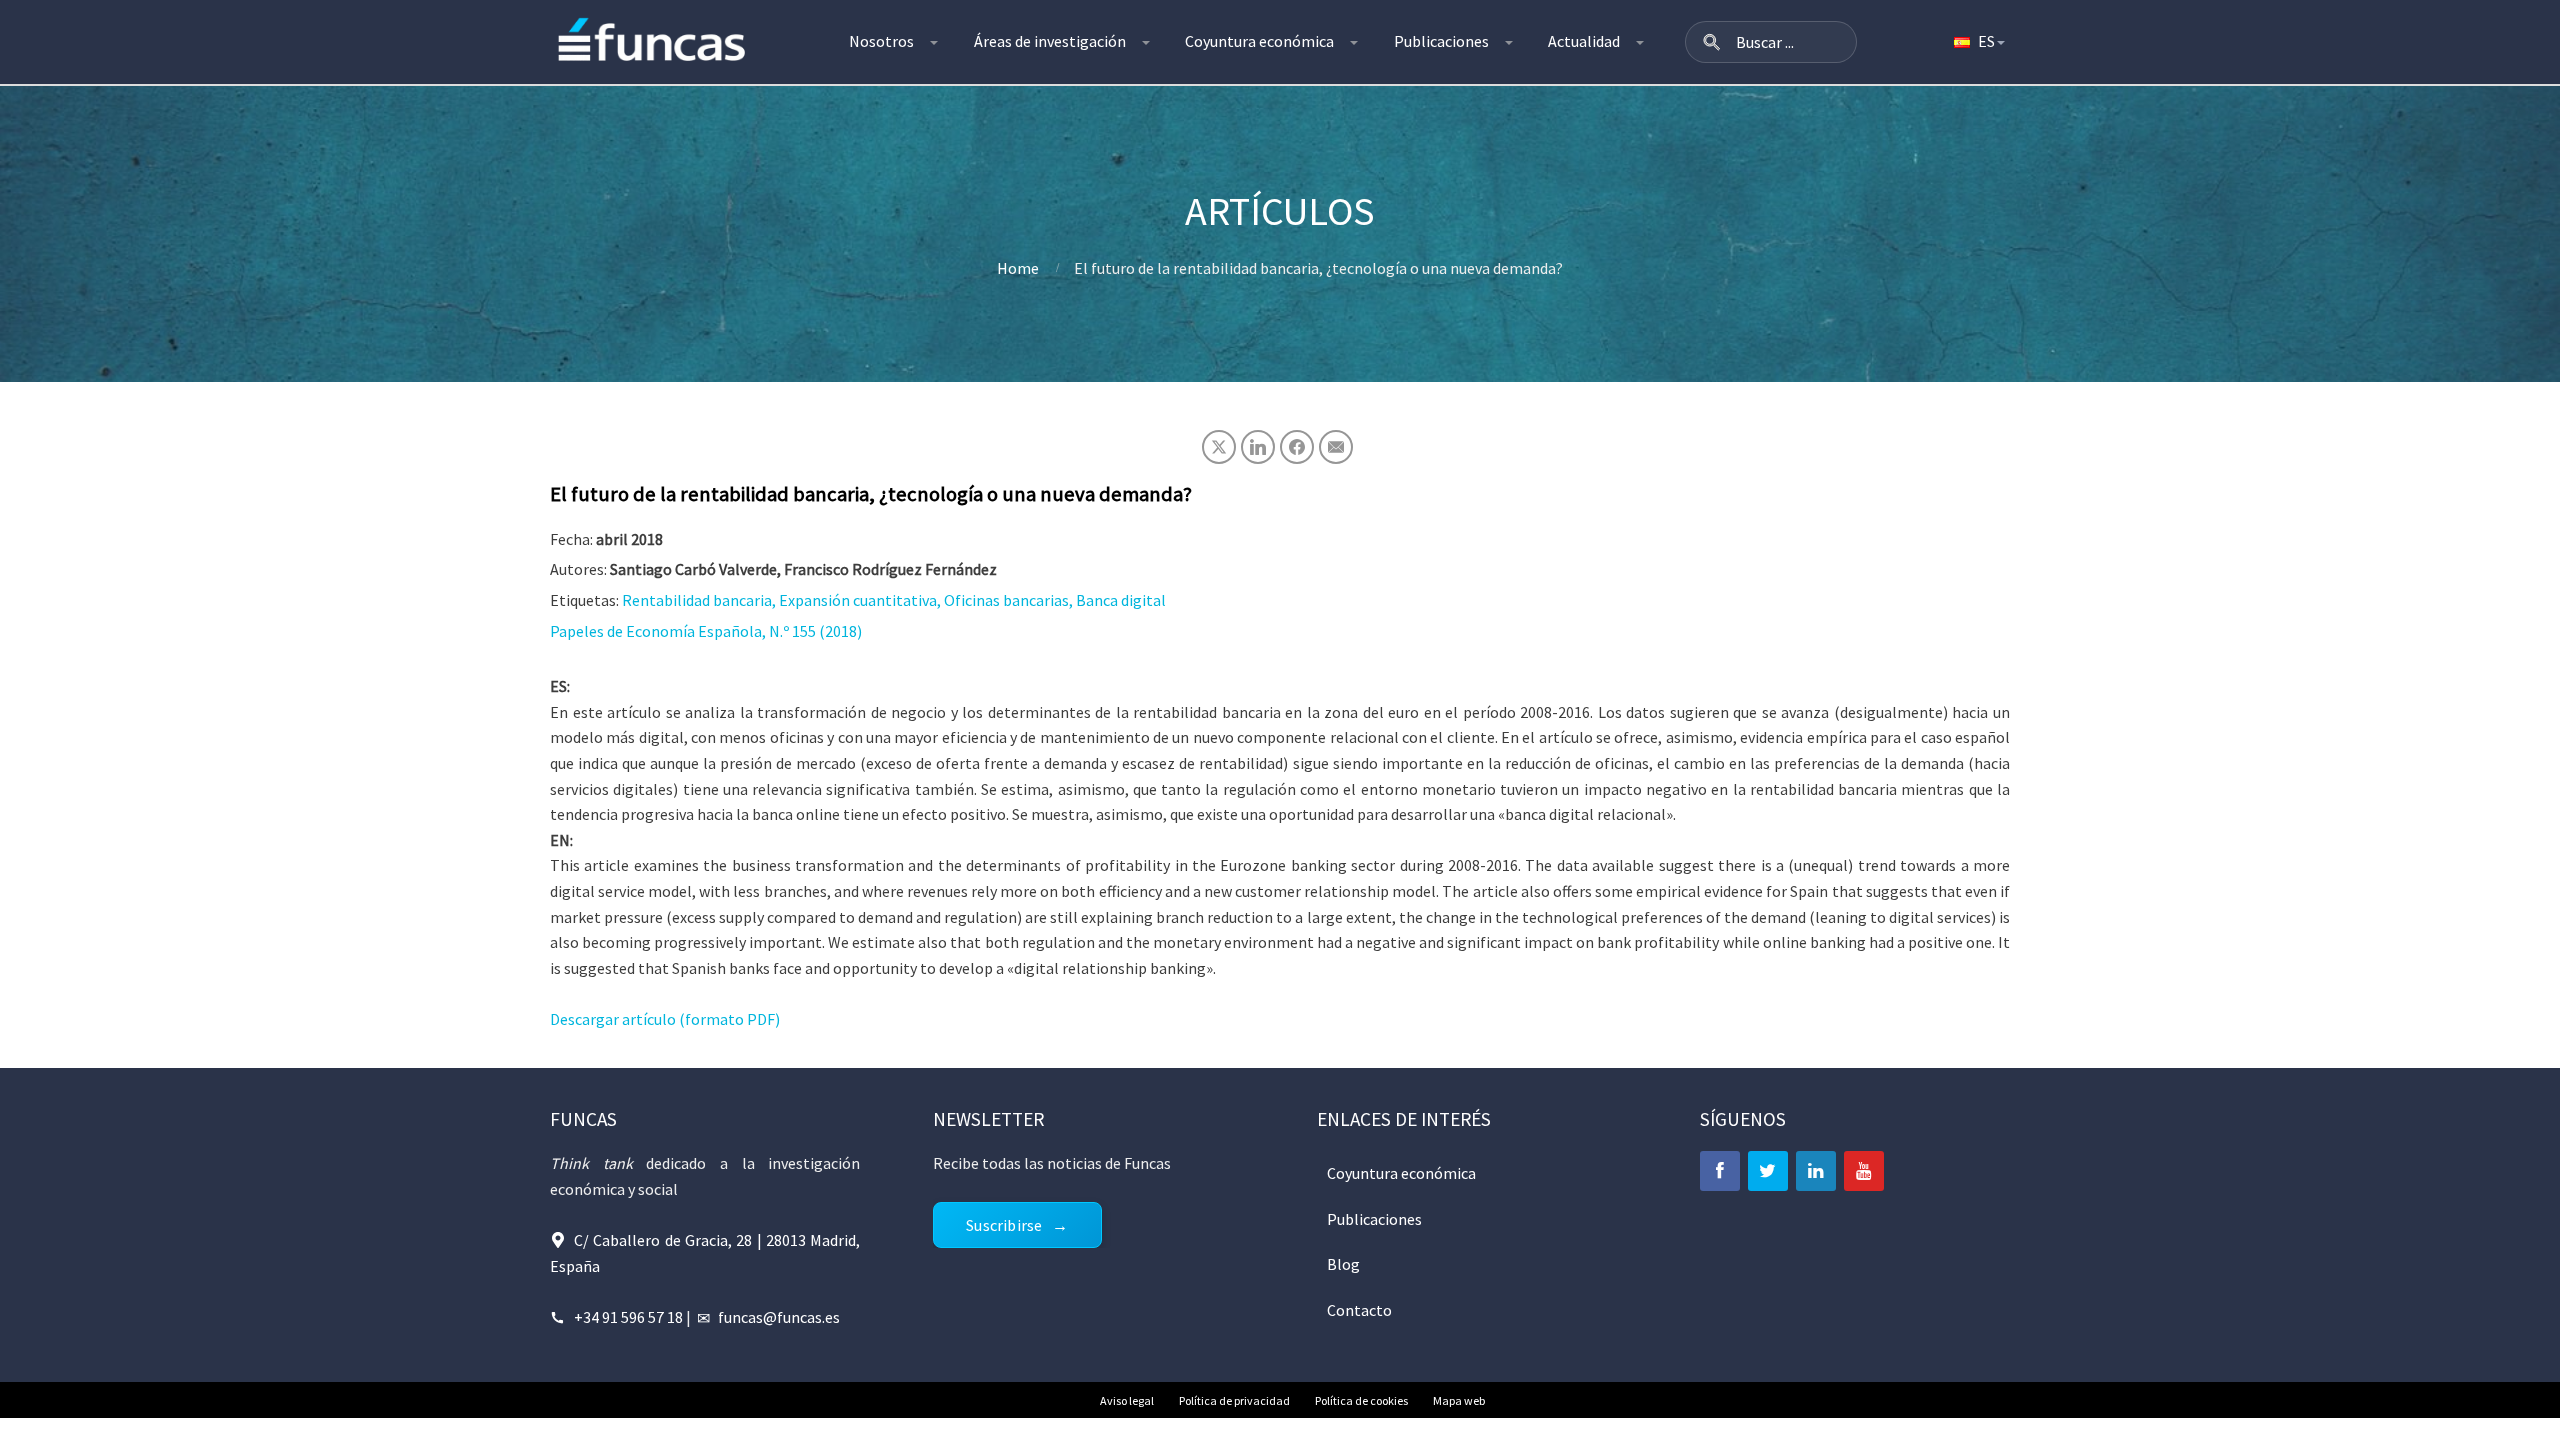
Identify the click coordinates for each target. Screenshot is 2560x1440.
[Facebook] (1720, 1171)
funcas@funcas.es (779, 1317)
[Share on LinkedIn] (1258, 447)
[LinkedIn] (1816, 1171)
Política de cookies (1361, 1400)
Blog (1343, 1264)
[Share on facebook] (1297, 447)
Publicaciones (1441, 41)
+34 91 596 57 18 (628, 1317)
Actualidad (1584, 41)
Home (1018, 268)
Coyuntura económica (1259, 41)
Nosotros (881, 41)
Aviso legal (1127, 1400)
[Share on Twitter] (1219, 447)
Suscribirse (1004, 1225)
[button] (1712, 42)
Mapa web (1459, 1400)
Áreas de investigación (1050, 41)
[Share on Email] (1336, 447)
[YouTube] (1864, 1171)
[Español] (1978, 42)
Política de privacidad (1234, 1400)
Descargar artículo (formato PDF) (665, 1019)
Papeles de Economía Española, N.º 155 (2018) (706, 631)
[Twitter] (1768, 1171)
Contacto (1359, 1310)
